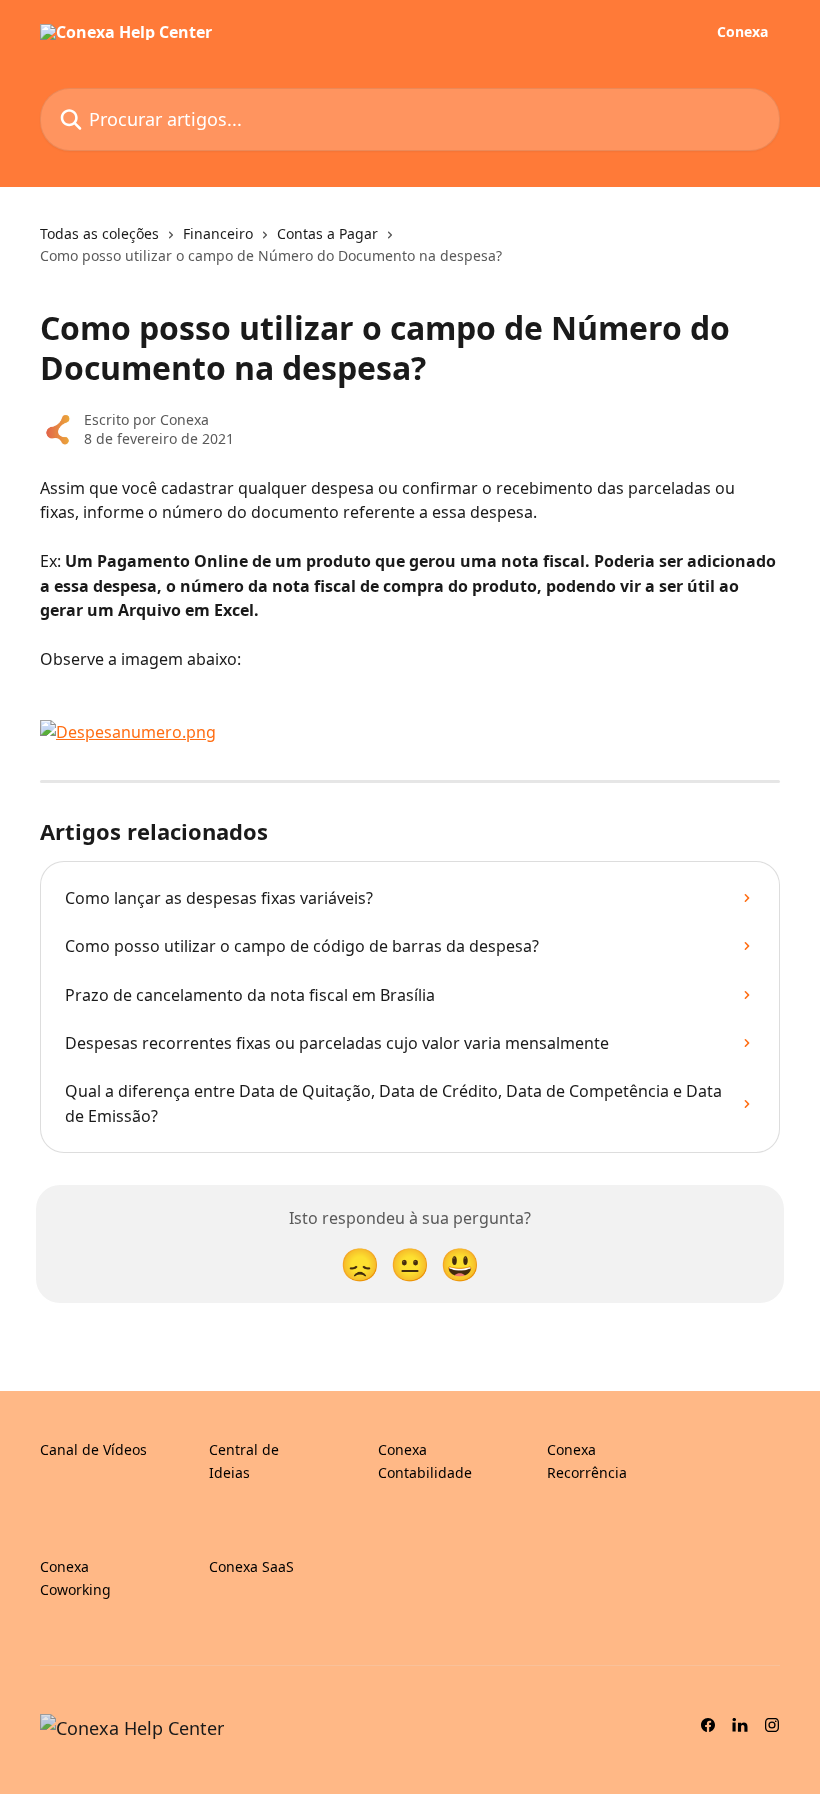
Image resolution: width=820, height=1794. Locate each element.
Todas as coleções (99, 233)
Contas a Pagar (327, 233)
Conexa (742, 32)
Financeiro (218, 233)
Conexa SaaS (251, 1566)
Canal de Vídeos (93, 1449)
